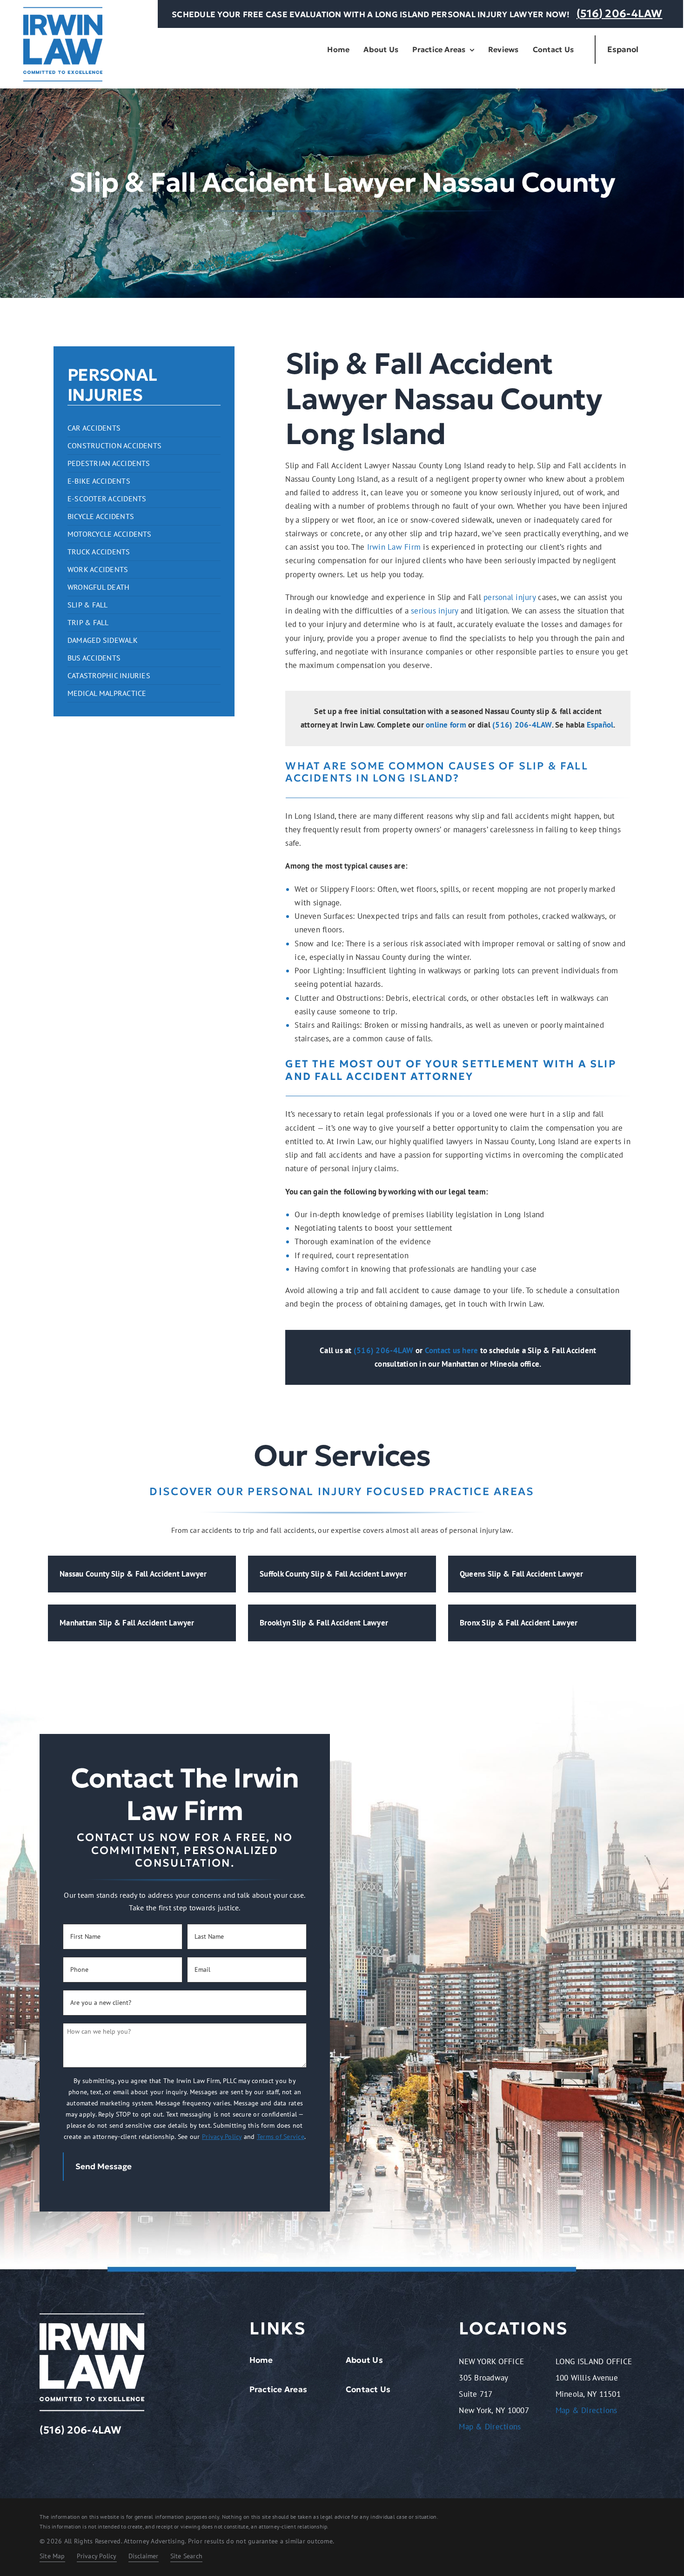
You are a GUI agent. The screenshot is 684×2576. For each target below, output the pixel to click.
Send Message (104, 2166)
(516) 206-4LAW (620, 13)
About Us (364, 2360)
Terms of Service (281, 2137)
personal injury (510, 597)
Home (261, 2360)
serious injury (436, 611)
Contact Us (368, 2389)
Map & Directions (490, 2427)
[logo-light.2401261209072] (92, 2317)
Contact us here (452, 1350)
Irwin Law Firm (394, 547)
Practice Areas (278, 2389)
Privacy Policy (222, 2137)
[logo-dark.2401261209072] (63, 11)
